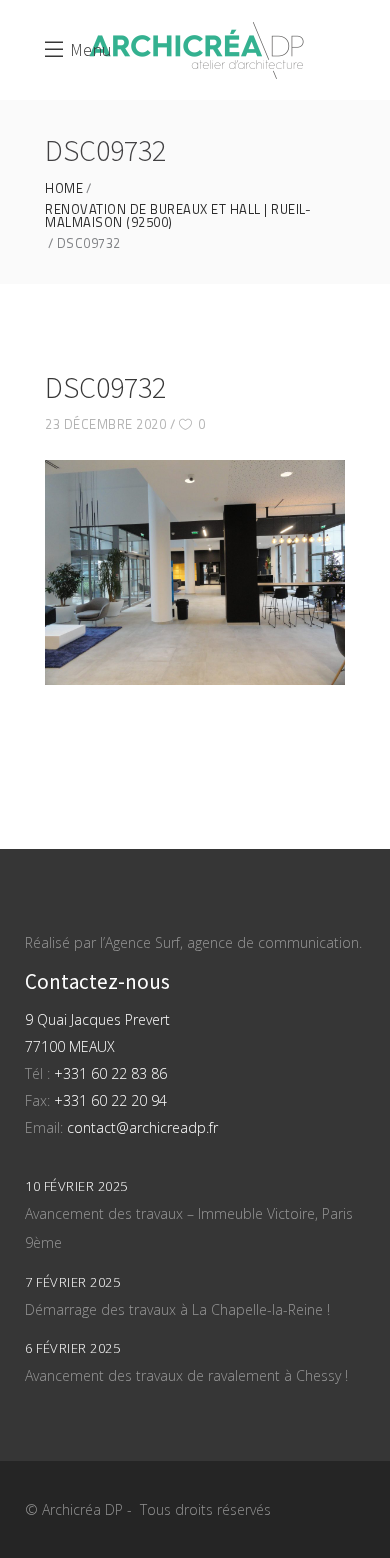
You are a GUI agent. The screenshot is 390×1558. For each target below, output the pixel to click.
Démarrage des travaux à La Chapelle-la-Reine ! (177, 1309)
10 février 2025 (76, 1186)
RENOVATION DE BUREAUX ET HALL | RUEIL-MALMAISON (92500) (178, 216)
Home (64, 188)
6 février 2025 (72, 1348)
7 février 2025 (72, 1282)
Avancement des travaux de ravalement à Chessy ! (186, 1375)
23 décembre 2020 (105, 424)
